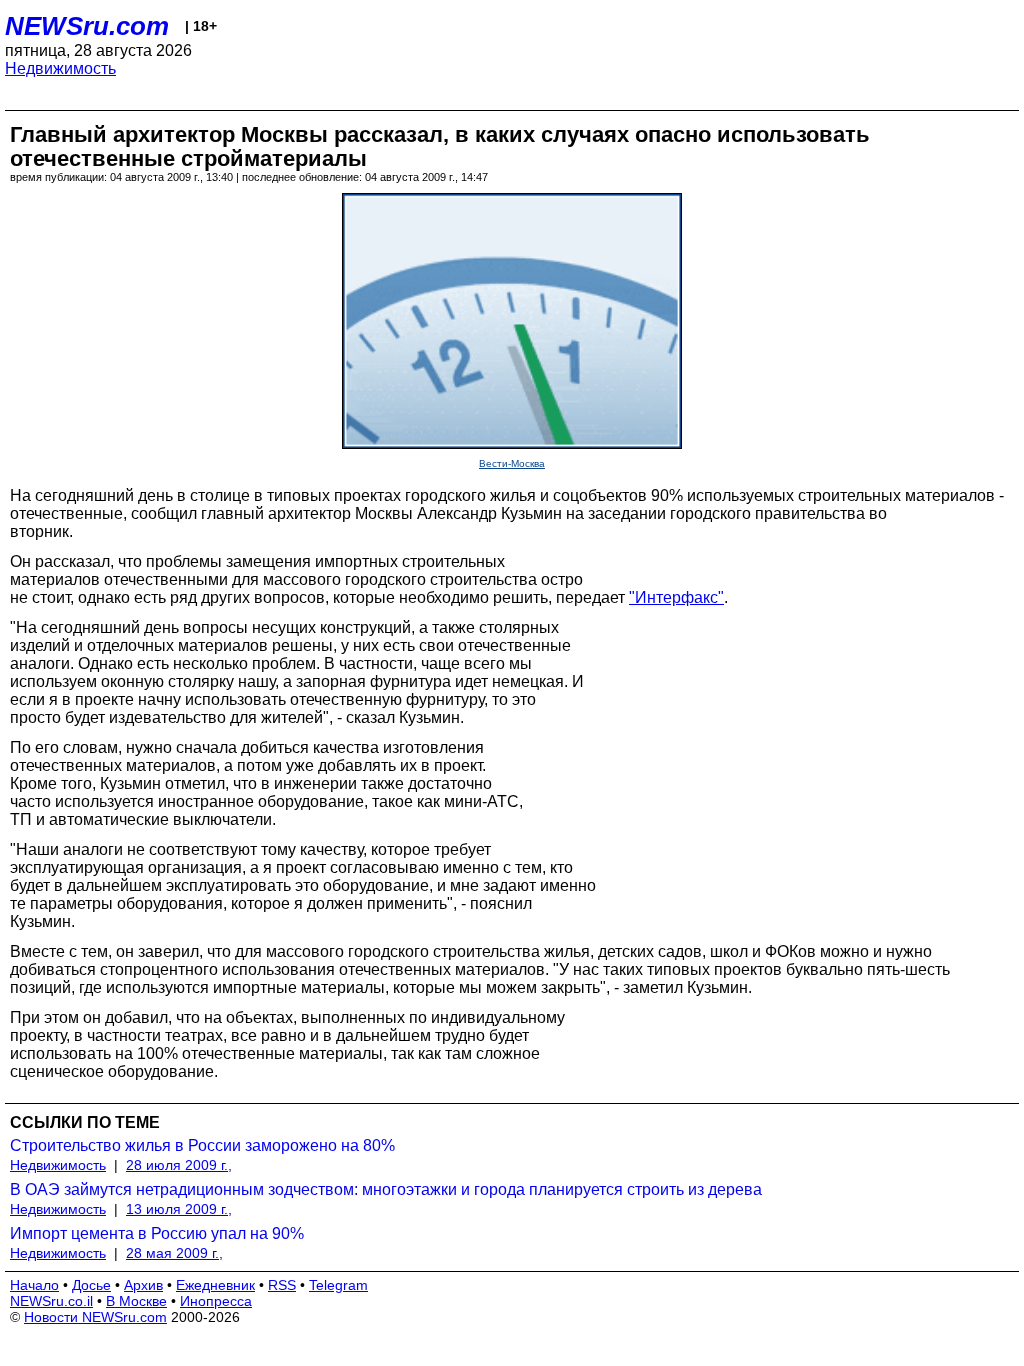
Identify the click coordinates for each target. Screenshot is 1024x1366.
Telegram (338, 1285)
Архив (143, 1285)
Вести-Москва (512, 463)
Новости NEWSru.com (95, 1317)
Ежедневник (215, 1285)
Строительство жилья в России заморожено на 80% (202, 1145)
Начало (34, 1285)
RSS (282, 1285)
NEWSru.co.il (51, 1301)
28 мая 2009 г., (174, 1253)
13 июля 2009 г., (179, 1209)
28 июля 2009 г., (179, 1165)
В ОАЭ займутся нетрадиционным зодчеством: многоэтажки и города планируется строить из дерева (386, 1189)
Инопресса (216, 1301)
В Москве (136, 1301)
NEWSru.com (87, 26)
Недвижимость (60, 68)
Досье (91, 1285)
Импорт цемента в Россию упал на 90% (157, 1233)
